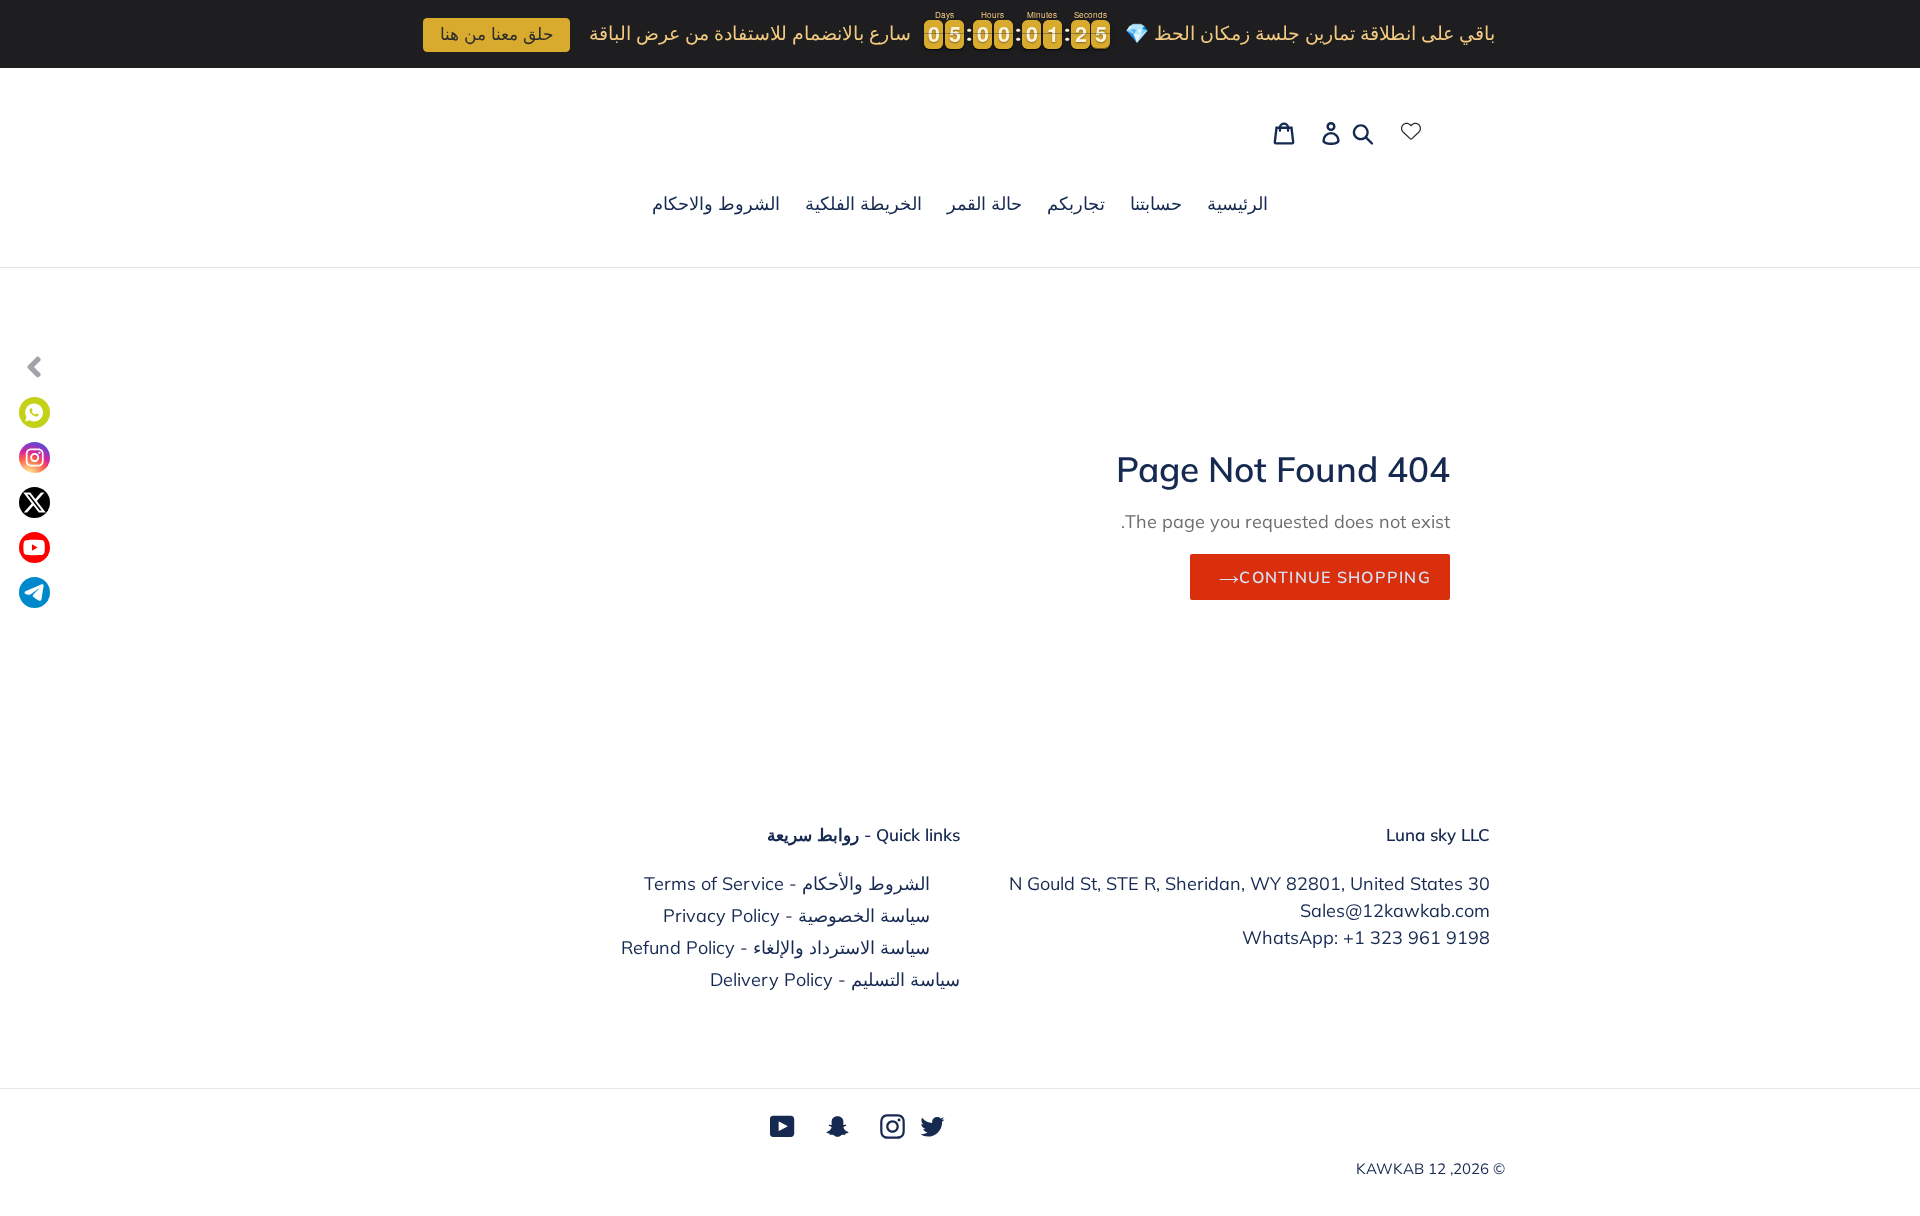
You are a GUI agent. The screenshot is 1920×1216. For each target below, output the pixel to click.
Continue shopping (1335, 577)
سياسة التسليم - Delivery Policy (835, 979)
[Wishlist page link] (1411, 131)
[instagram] (34, 457)
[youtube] (34, 547)
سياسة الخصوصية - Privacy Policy (796, 915)
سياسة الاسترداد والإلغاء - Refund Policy (775, 947)
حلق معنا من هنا (497, 34)
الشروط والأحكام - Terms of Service (787, 883)
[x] (34, 502)
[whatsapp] (34, 412)
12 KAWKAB (1401, 1168)
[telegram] (34, 592)
